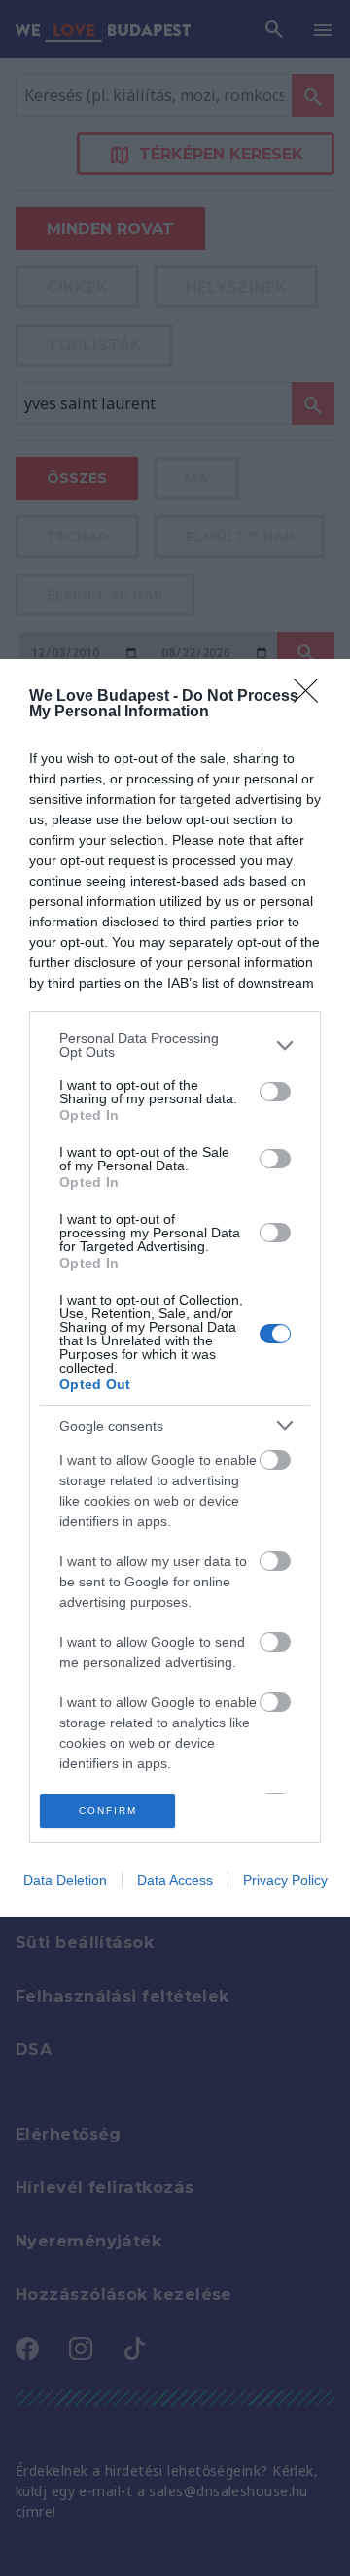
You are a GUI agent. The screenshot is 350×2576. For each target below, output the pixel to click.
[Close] (312, 697)
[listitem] (175, 1045)
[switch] (275, 1092)
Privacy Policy (285, 1880)
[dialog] (175, 1288)
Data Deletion (65, 1880)
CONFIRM (108, 1810)
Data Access (175, 1880)
